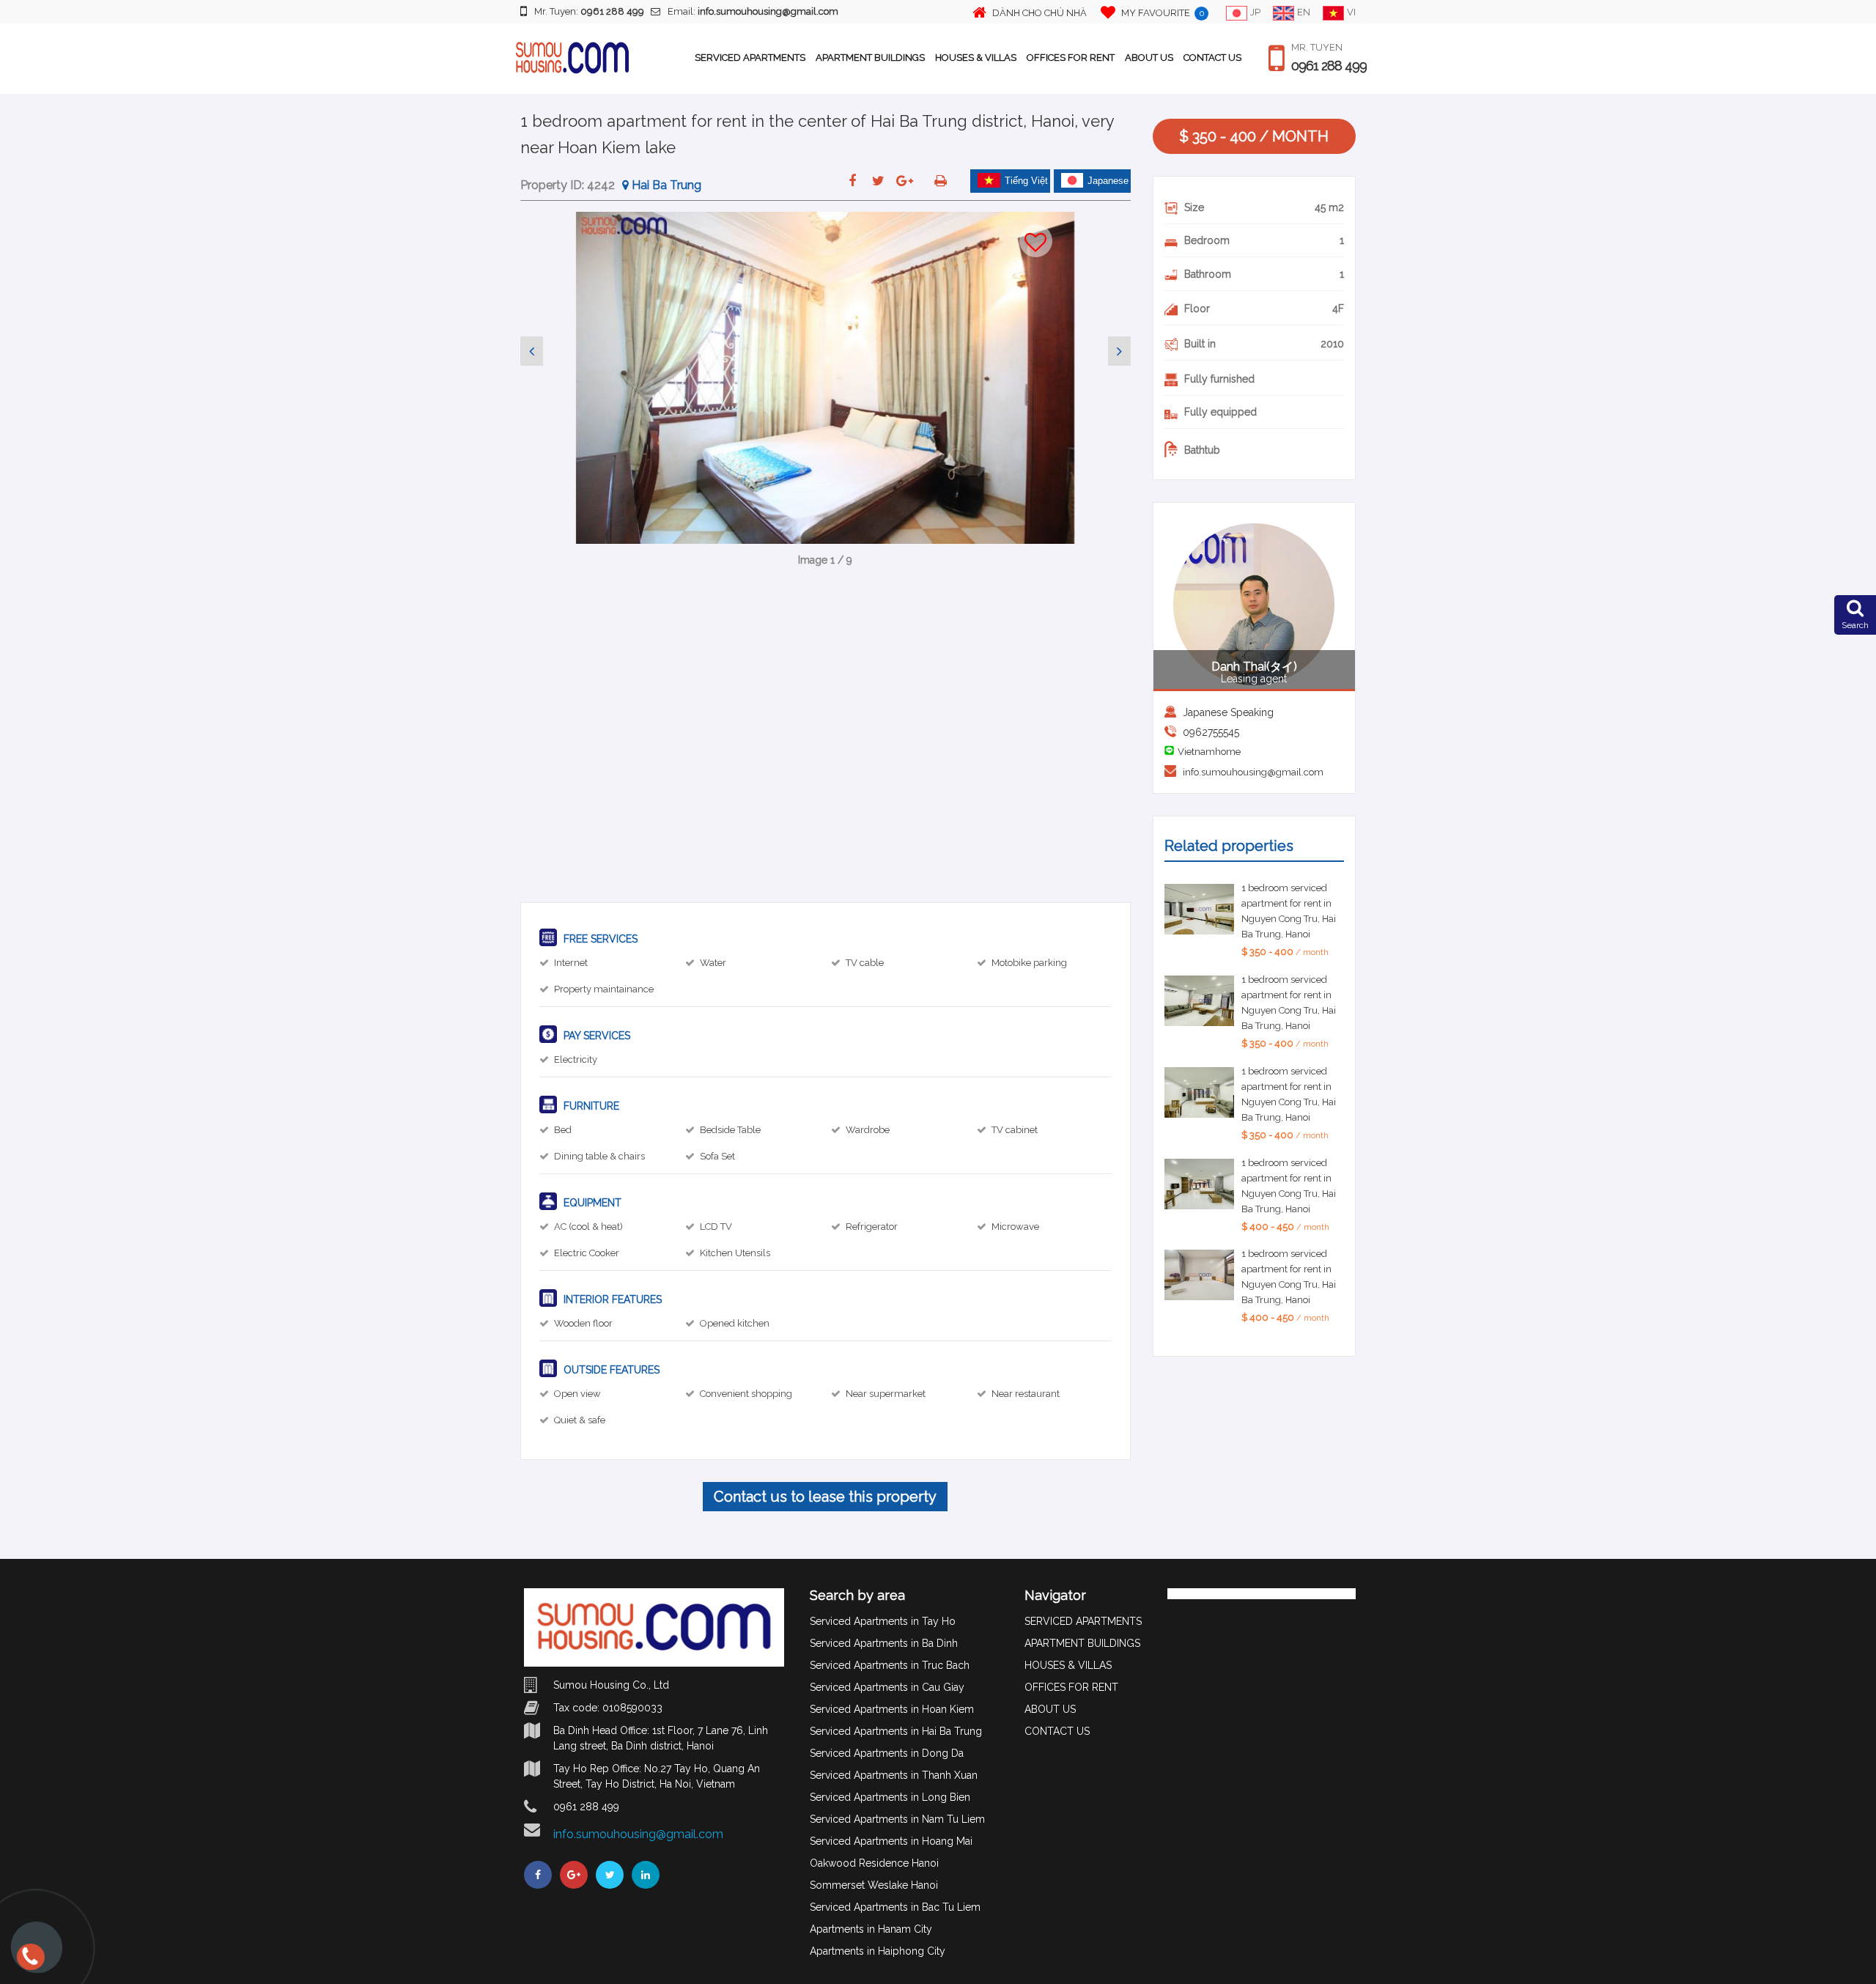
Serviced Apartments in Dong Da (887, 1753)
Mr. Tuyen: (589, 11)
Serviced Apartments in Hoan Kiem (892, 1709)
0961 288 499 (1329, 66)
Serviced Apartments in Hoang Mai (891, 1841)
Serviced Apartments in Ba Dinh (884, 1643)
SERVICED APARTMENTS (750, 58)
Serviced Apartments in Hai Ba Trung (896, 1731)
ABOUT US (1149, 58)
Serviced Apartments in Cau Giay (887, 1687)
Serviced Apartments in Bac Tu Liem (895, 1907)
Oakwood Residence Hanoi (874, 1863)
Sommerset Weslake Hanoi (874, 1885)
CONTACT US (1212, 58)
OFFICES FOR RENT (1071, 58)
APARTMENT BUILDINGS (870, 58)
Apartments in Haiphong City (878, 1951)
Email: (753, 11)
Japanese (1108, 181)
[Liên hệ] (29, 1963)
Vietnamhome (1209, 752)
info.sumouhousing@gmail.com (1253, 772)
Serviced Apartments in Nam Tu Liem (897, 1819)
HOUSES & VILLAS (976, 58)
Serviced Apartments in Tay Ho (883, 1621)
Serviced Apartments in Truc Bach (890, 1665)
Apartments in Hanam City (871, 1929)
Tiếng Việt (1026, 181)
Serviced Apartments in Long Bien (890, 1797)
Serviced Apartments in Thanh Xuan (894, 1775)
